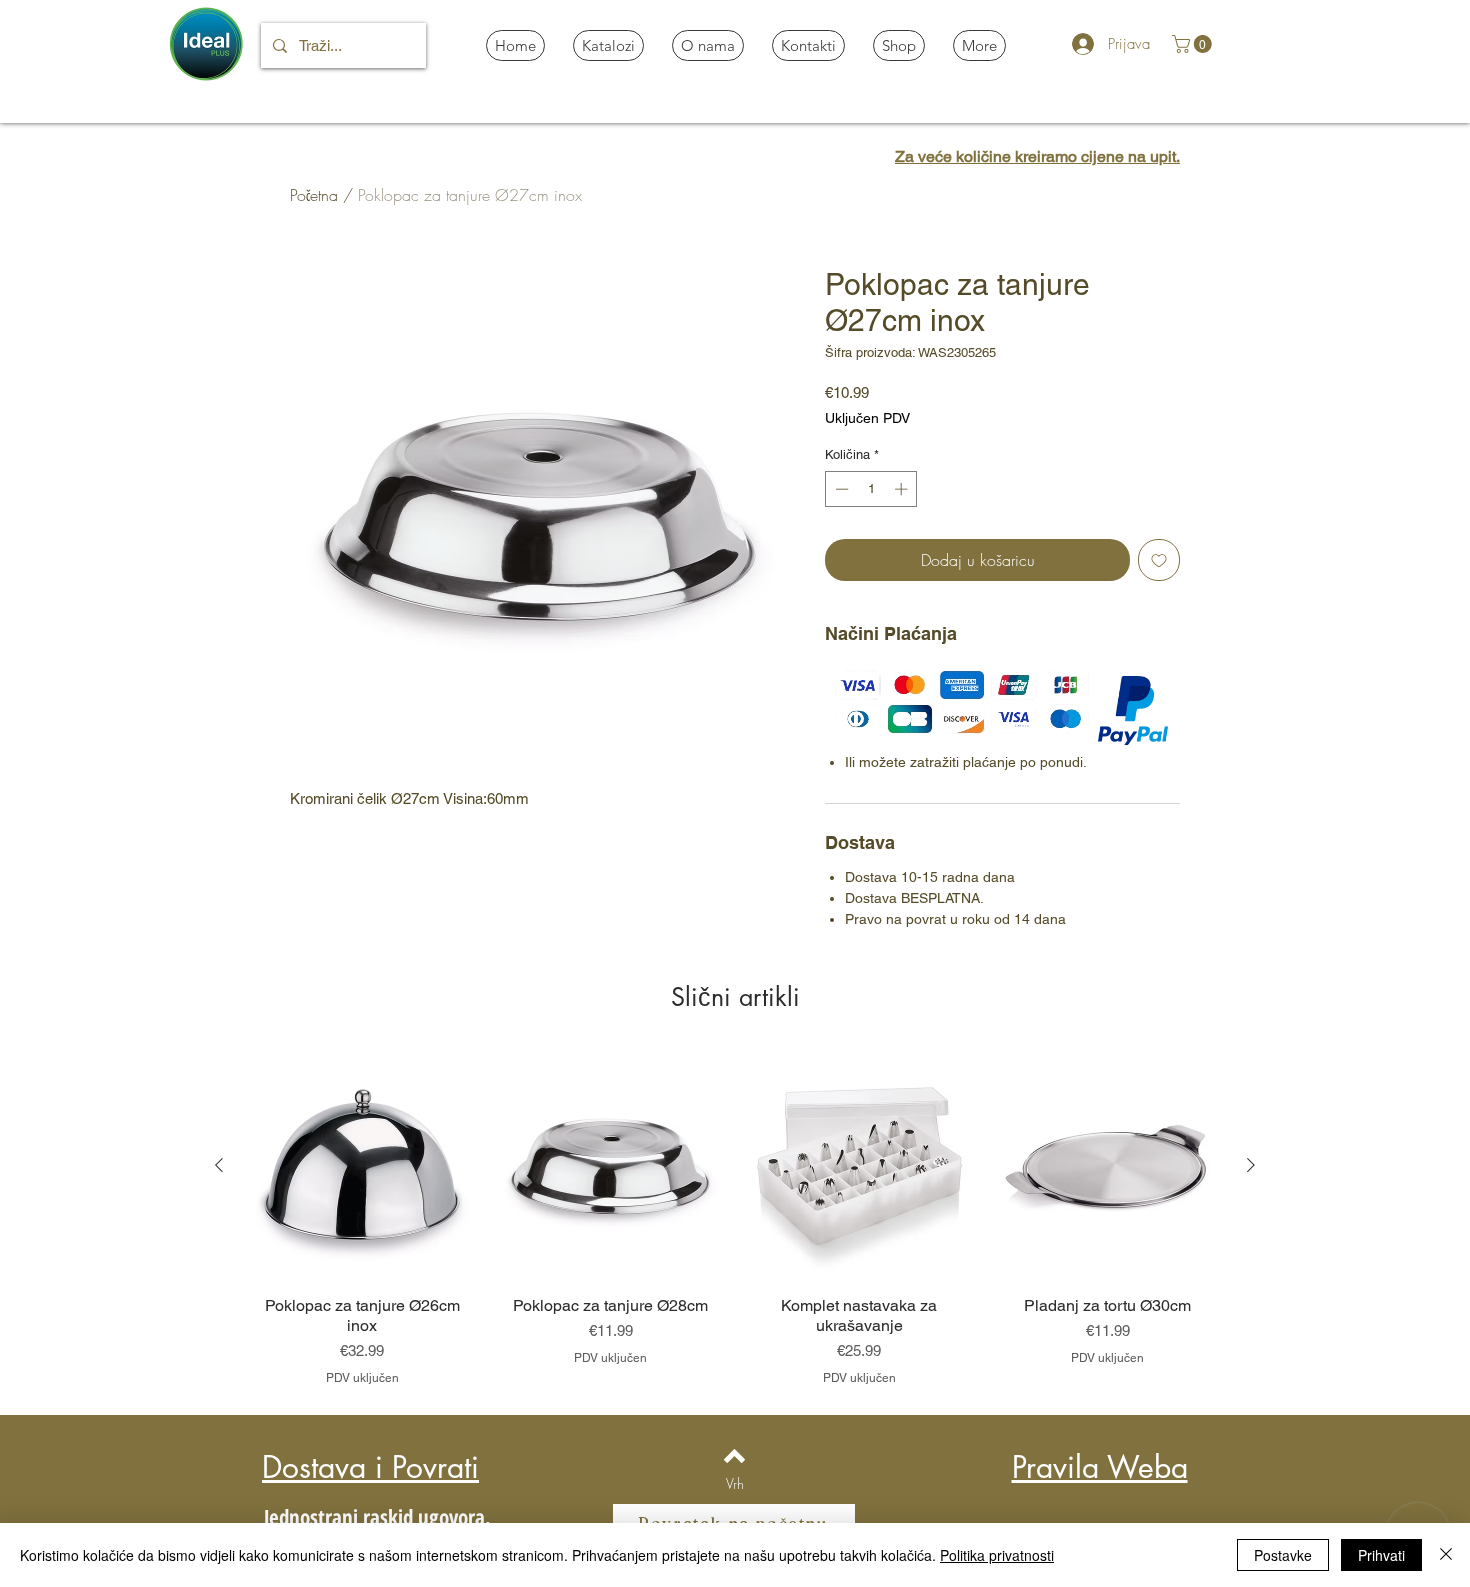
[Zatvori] (1446, 1555)
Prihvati (1381, 1555)
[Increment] (903, 489)
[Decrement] (840, 489)
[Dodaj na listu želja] (1159, 560)
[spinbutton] (871, 489)
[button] (1194, 44)
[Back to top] (734, 1456)
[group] (735, 1219)
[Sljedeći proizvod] (1251, 1165)
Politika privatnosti (997, 1555)
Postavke (1283, 1555)
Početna (314, 195)
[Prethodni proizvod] (219, 1165)
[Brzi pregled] (362, 1166)
